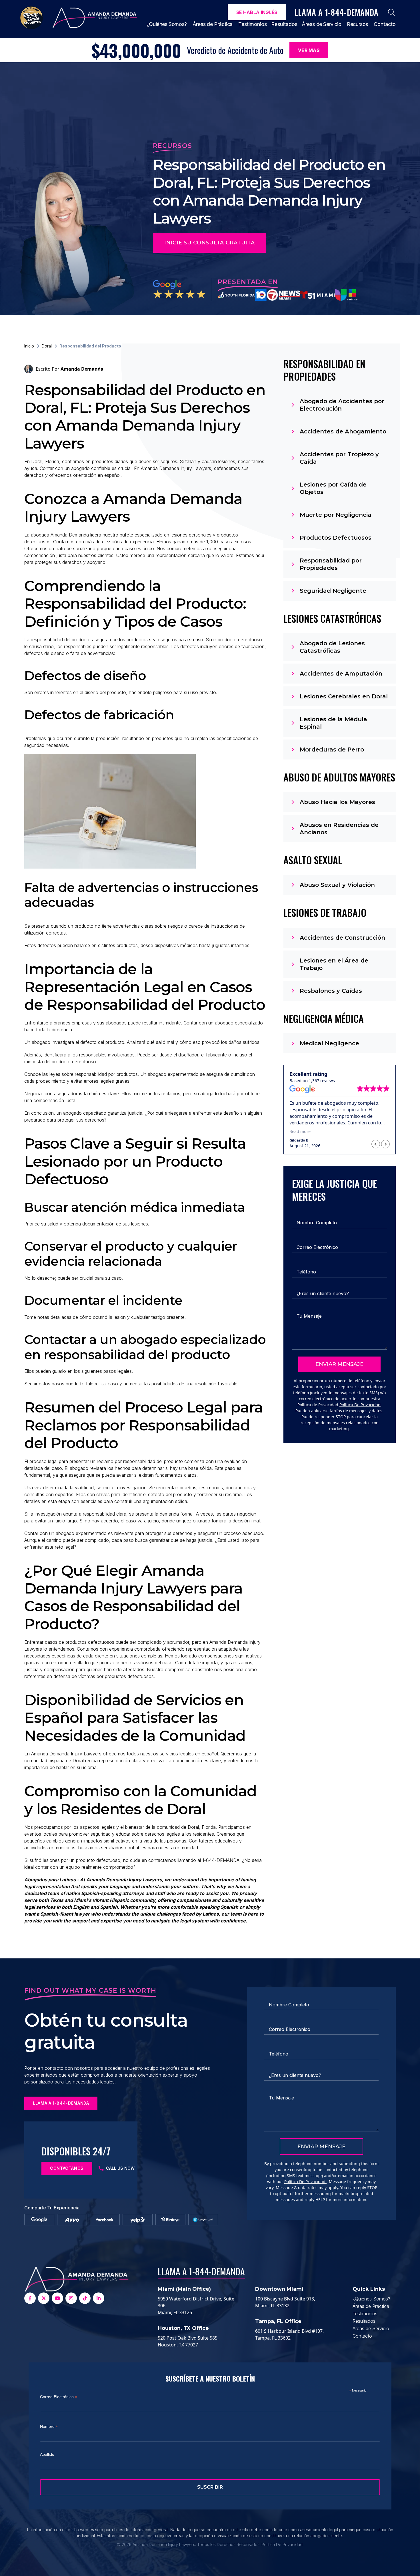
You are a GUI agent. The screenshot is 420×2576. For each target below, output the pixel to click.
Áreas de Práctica (213, 24)
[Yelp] (138, 2220)
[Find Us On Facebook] (30, 2298)
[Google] (39, 2220)
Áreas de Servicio (321, 24)
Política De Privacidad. (282, 2544)
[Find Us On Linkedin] (99, 2298)
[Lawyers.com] (203, 2220)
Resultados (284, 24)
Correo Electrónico (59, 2397)
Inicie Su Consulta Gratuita (209, 243)
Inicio (29, 346)
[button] (385, 1144)
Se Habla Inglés (257, 12)
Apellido (47, 2454)
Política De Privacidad (360, 1405)
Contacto (385, 24)
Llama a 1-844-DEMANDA (201, 2271)
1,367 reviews (322, 1081)
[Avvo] (72, 2220)
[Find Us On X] (44, 2298)
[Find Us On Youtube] (57, 2298)
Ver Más (309, 50)
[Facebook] (105, 2220)
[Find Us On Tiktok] (85, 2298)
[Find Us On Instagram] (71, 2298)
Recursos (357, 24)
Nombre (49, 2427)
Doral (47, 346)
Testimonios (253, 24)
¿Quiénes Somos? (167, 24)
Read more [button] (300, 1131)
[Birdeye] (170, 2220)
